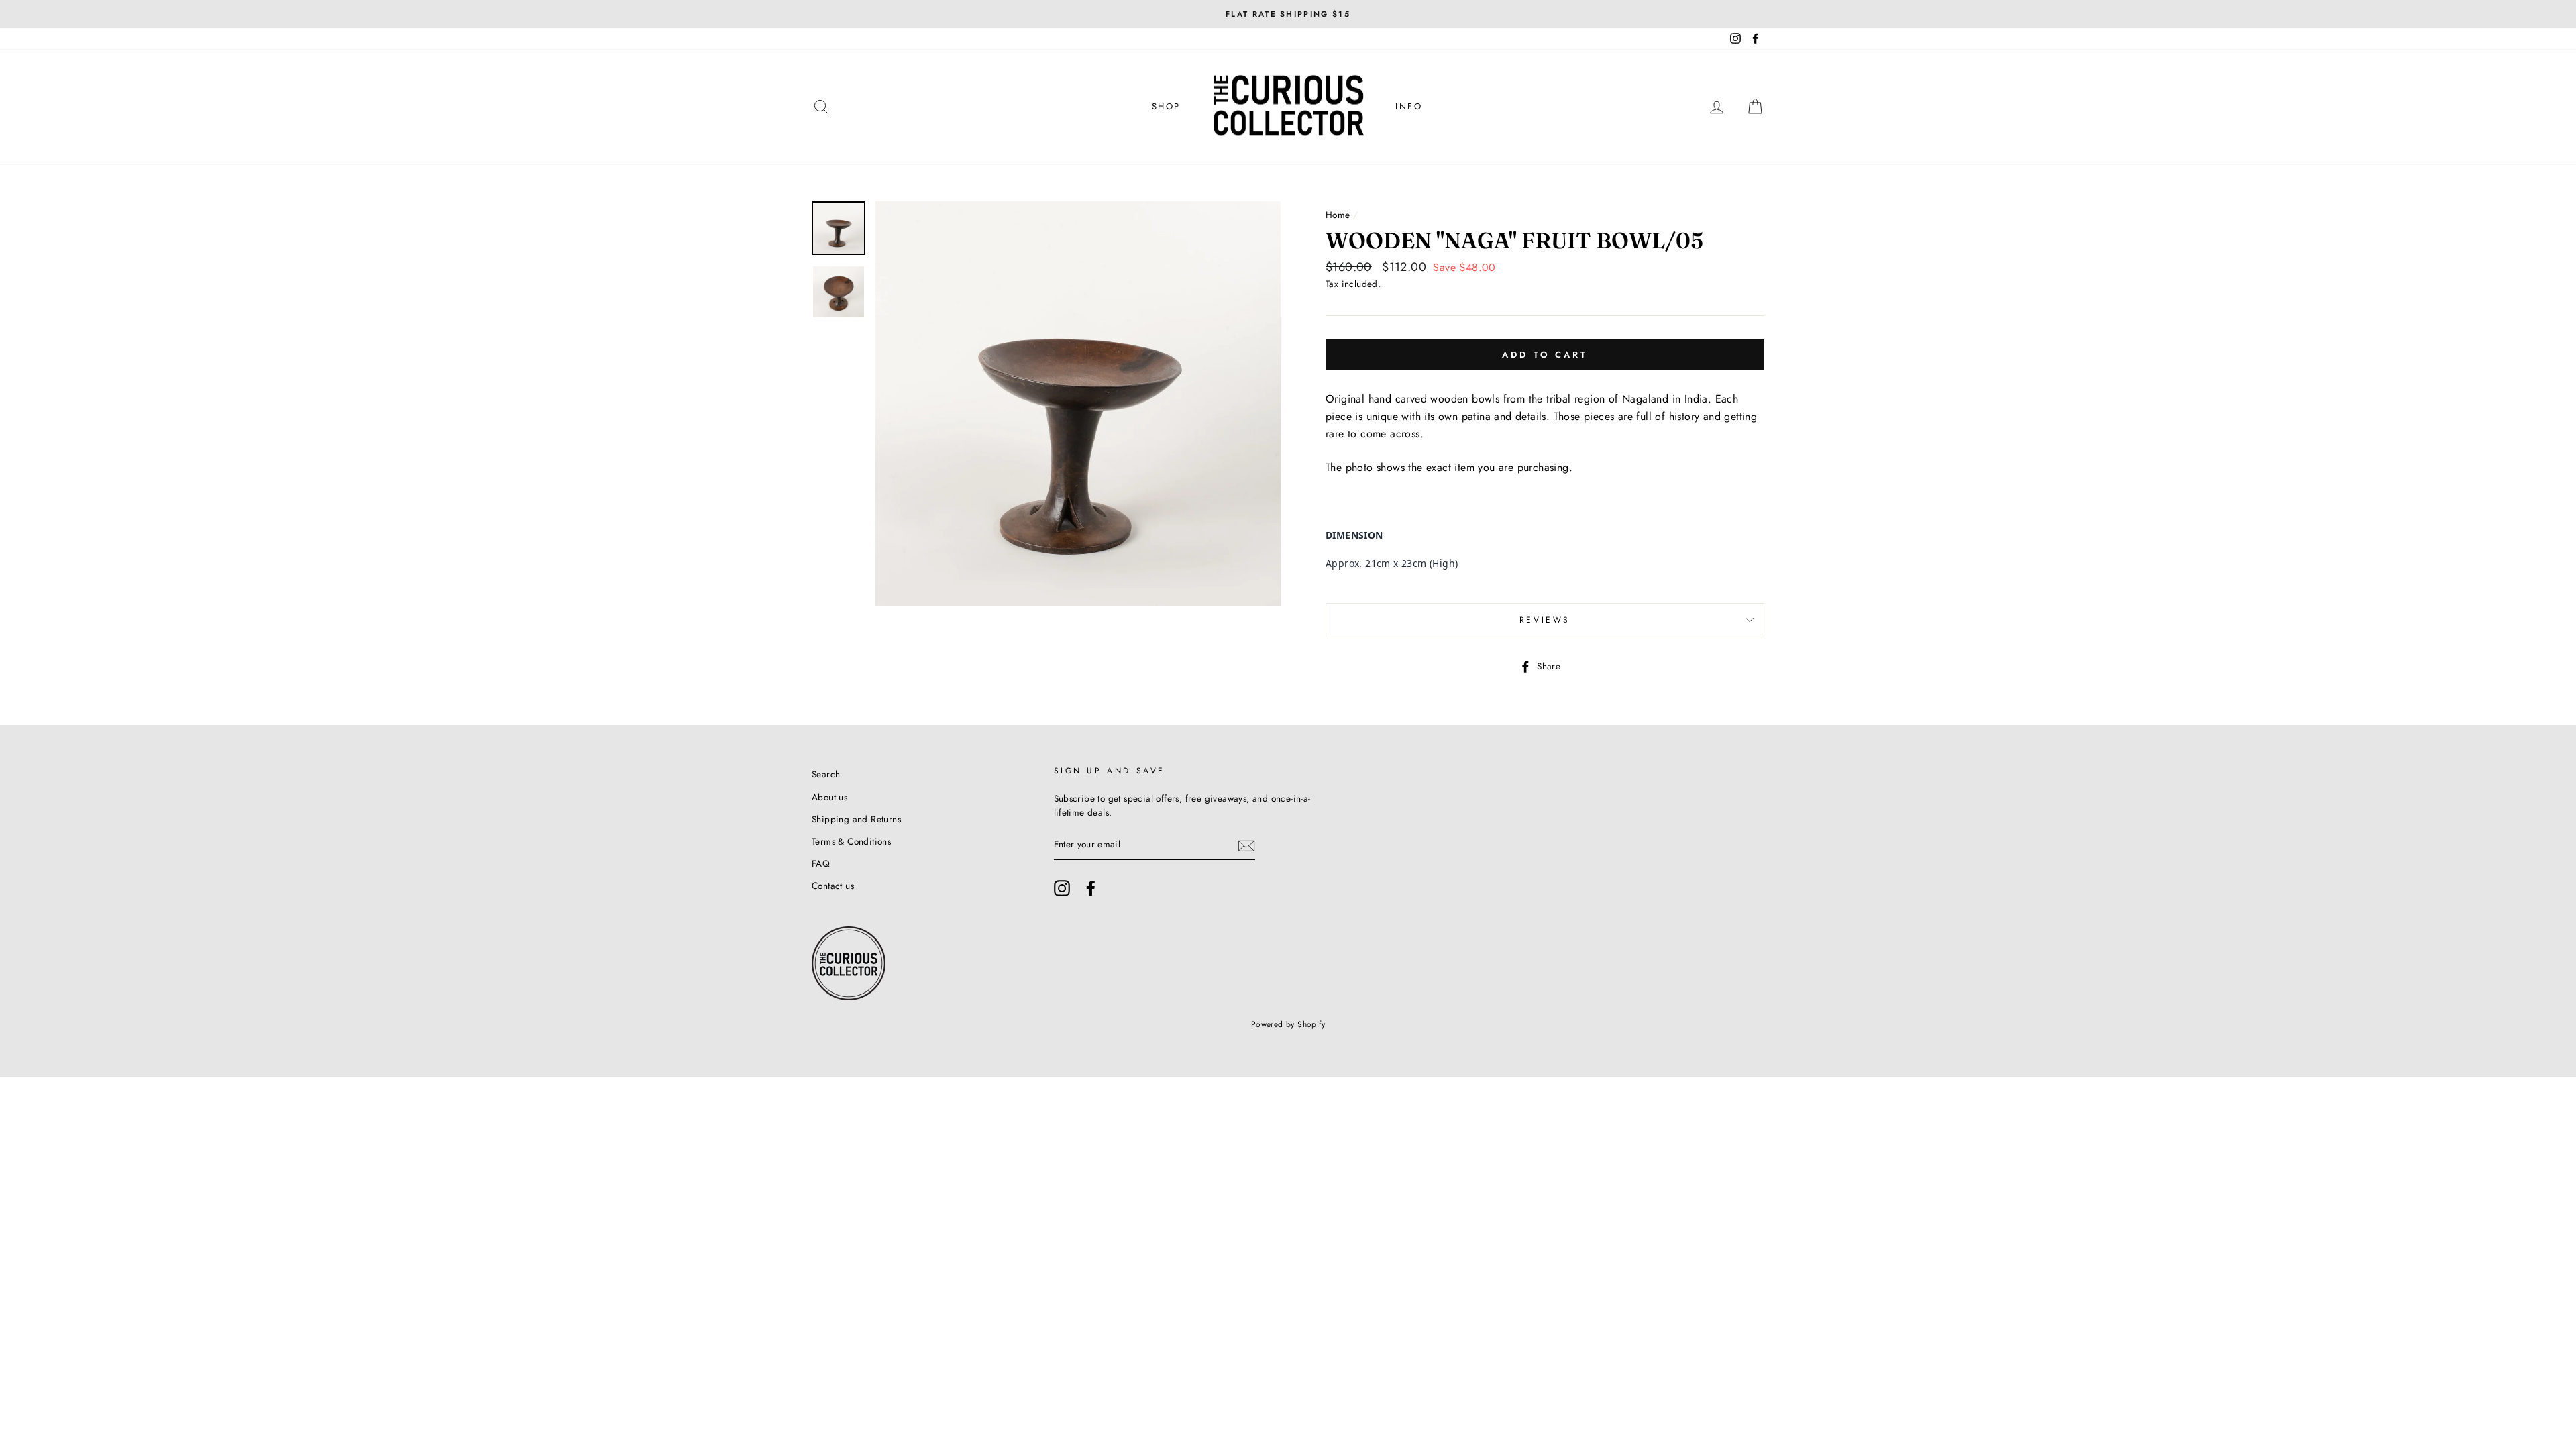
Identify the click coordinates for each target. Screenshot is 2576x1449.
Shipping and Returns (856, 819)
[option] (1288, 14)
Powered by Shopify (1288, 1024)
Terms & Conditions (851, 841)
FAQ (821, 863)
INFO (1409, 106)
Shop (1166, 106)
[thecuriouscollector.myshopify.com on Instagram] (1062, 888)
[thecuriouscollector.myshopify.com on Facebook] (1091, 888)
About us (829, 797)
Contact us (833, 885)
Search (826, 774)
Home (1338, 215)
